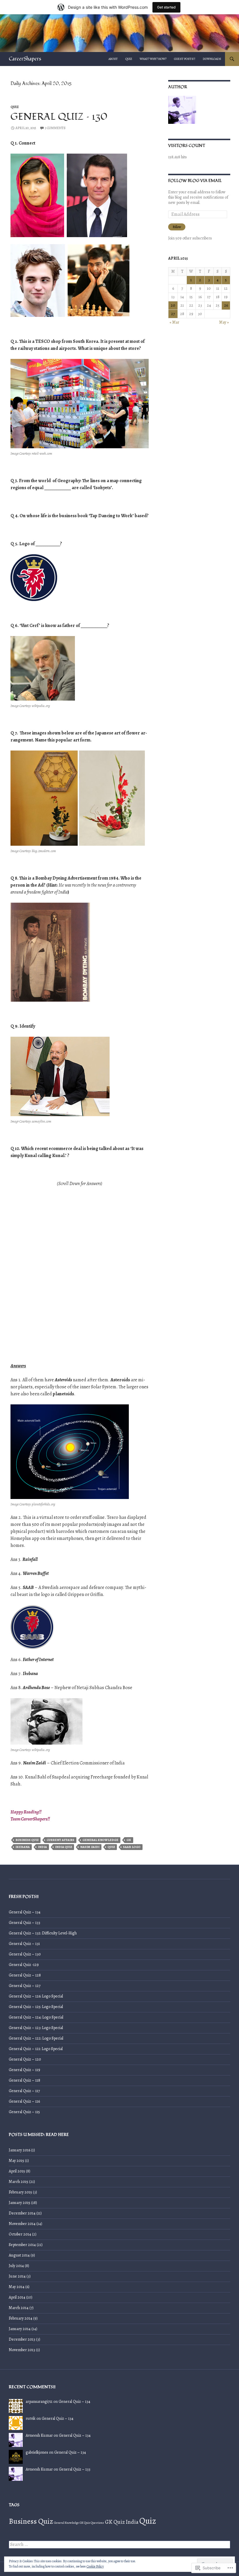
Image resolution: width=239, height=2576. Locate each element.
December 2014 (22, 2213)
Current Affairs (60, 1840)
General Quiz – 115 (24, 2112)
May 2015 (16, 2161)
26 (226, 305)
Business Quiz (27, 1840)
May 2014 (17, 2287)
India (42, 1847)
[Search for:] (119, 2545)
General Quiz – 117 (24, 2091)
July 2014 (16, 2266)
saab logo (132, 1847)
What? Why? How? (153, 59)
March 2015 (19, 2182)
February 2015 (20, 2192)
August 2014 (19, 2255)
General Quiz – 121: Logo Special (36, 2049)
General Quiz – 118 (24, 2080)
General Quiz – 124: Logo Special (36, 2017)
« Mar (174, 322)
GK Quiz (115, 2522)
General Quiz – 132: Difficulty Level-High (43, 1933)
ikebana (23, 1847)
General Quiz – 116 (24, 2101)
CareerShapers (25, 59)
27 (173, 314)
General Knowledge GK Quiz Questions (79, 2523)
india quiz (64, 1847)
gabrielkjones (37, 2452)
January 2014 (20, 2329)
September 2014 (22, 2245)
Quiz (129, 59)
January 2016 (20, 2150)
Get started (166, 7)
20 (173, 305)
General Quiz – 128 (25, 1975)
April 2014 (17, 2297)
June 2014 (17, 2276)
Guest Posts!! (185, 59)
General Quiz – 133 (24, 1923)
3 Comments (55, 128)
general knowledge (100, 1840)
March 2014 (19, 2308)
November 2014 (22, 2224)
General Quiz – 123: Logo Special (36, 2028)
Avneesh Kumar (39, 2435)
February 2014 (21, 2318)
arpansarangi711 (39, 2402)
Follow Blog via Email (195, 181)
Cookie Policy (95, 2566)
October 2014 (20, 2234)
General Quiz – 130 (59, 117)
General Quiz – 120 (25, 2059)
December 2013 (22, 2339)
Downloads (212, 59)
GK (129, 1840)
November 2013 (22, 2350)
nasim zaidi (90, 1847)
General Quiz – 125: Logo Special (36, 2007)
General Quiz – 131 (24, 1944)
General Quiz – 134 (25, 1912)
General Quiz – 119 (24, 2070)
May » (224, 322)
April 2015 (17, 2171)
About (113, 59)
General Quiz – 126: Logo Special (36, 1996)
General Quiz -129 (24, 1965)
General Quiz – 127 (25, 1986)
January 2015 (20, 2203)
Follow (177, 227)
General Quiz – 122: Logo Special (36, 2038)
